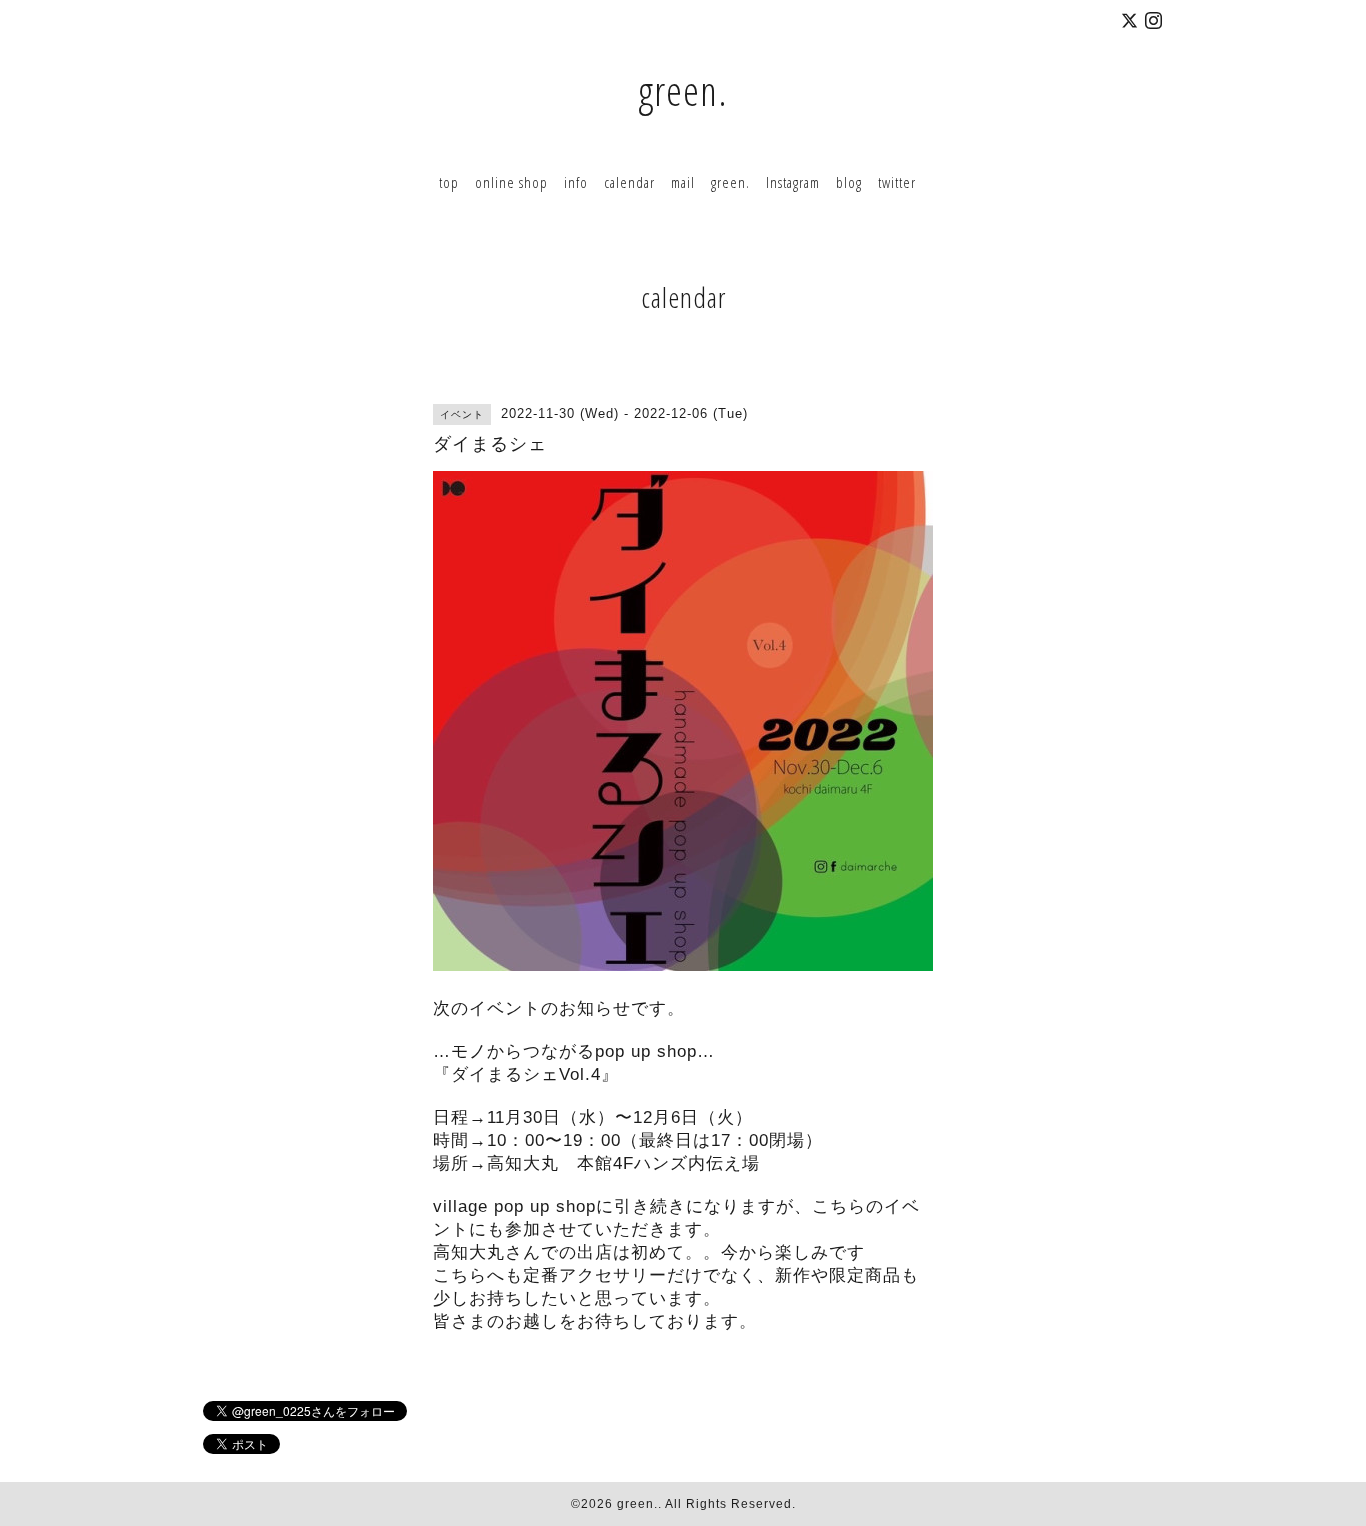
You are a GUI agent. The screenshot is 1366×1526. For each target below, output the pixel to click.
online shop (511, 182)
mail (683, 182)
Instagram (793, 182)
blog (849, 182)
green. (683, 90)
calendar (629, 182)
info (576, 182)
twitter (897, 182)
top (449, 182)
